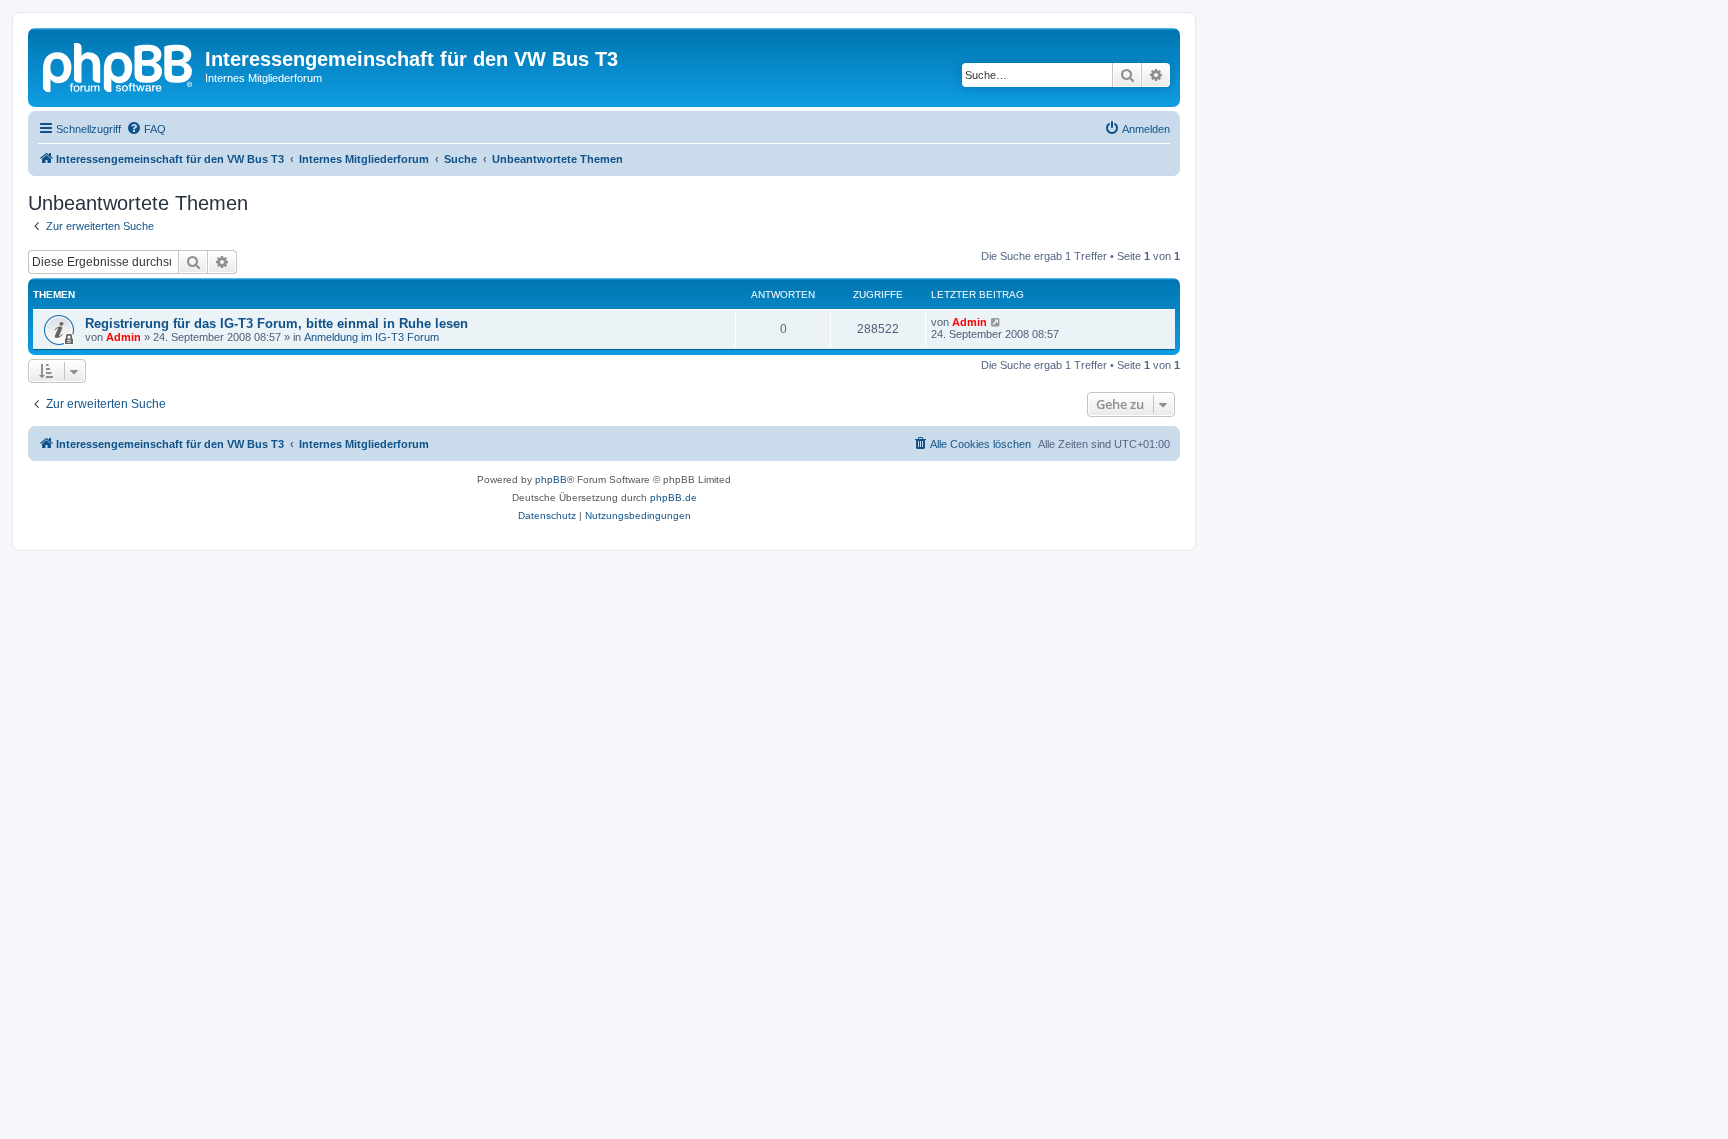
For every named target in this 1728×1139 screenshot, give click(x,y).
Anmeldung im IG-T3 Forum (371, 337)
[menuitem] (146, 129)
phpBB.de (673, 497)
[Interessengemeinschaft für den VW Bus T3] (119, 65)
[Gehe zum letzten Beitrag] (996, 322)
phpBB (551, 479)
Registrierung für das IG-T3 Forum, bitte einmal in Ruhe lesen (276, 323)
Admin (123, 337)
